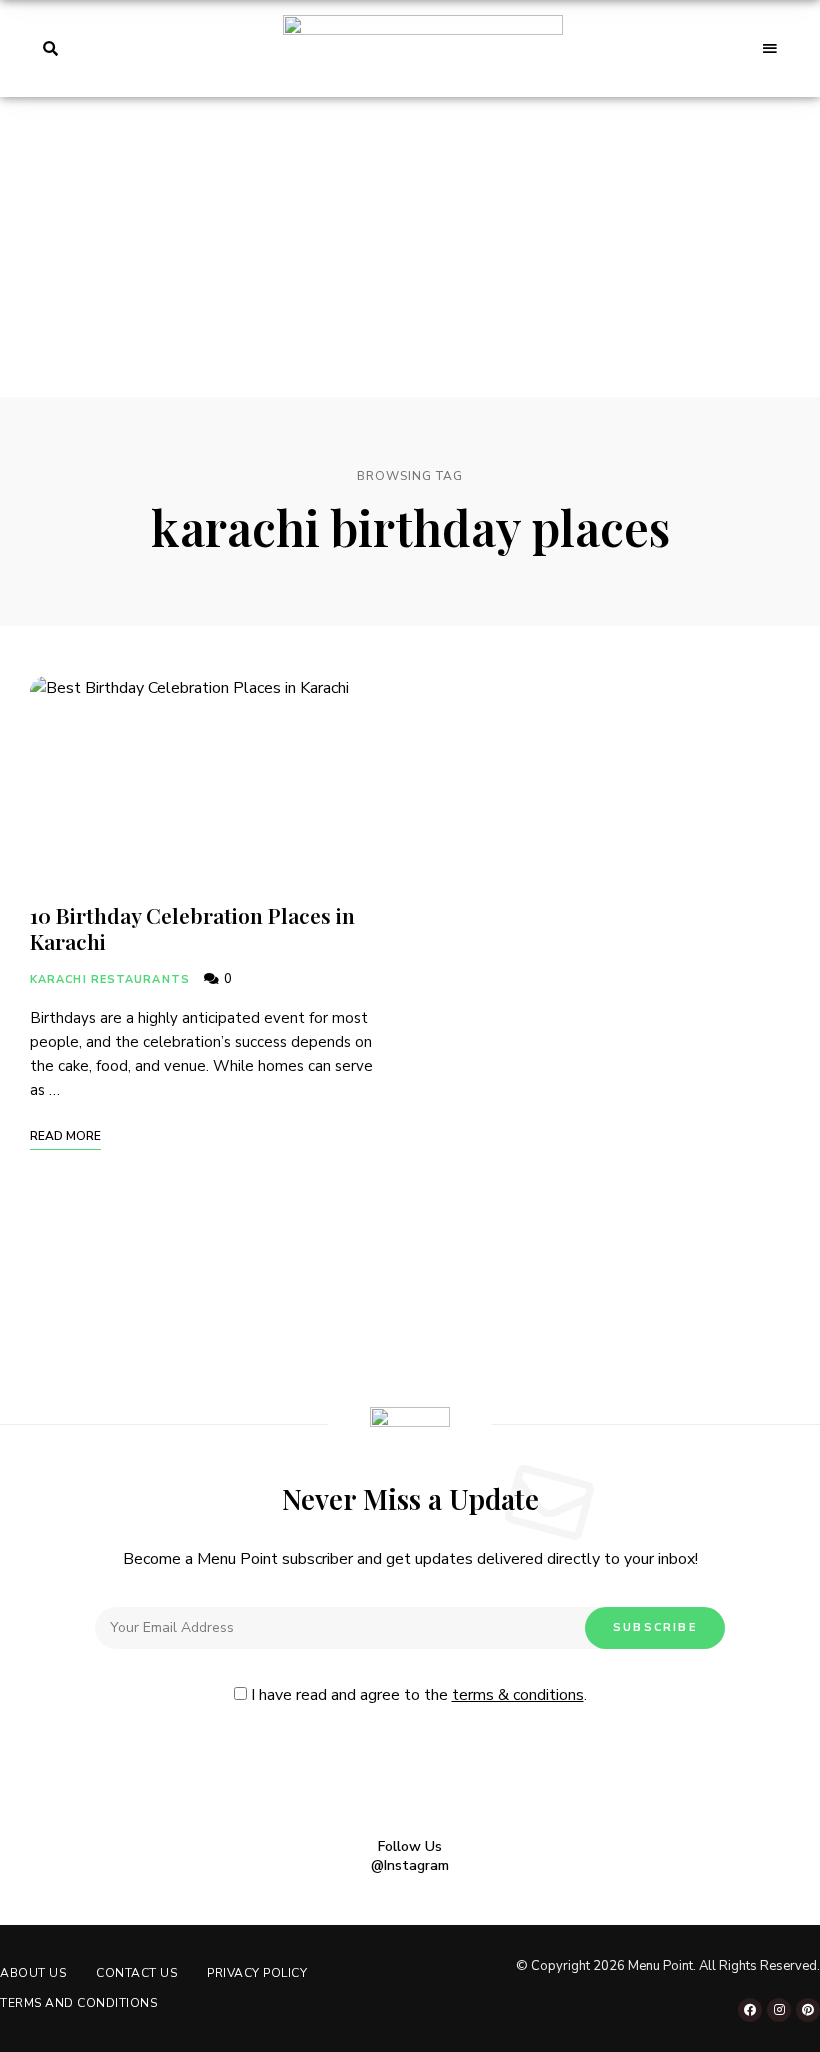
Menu (770, 49)
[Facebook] (750, 2010)
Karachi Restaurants (110, 979)
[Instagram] (779, 2010)
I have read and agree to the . (417, 1695)
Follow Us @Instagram (410, 1856)
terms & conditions (518, 1695)
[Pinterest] (808, 2010)
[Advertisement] (410, 247)
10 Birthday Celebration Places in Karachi (192, 927)
